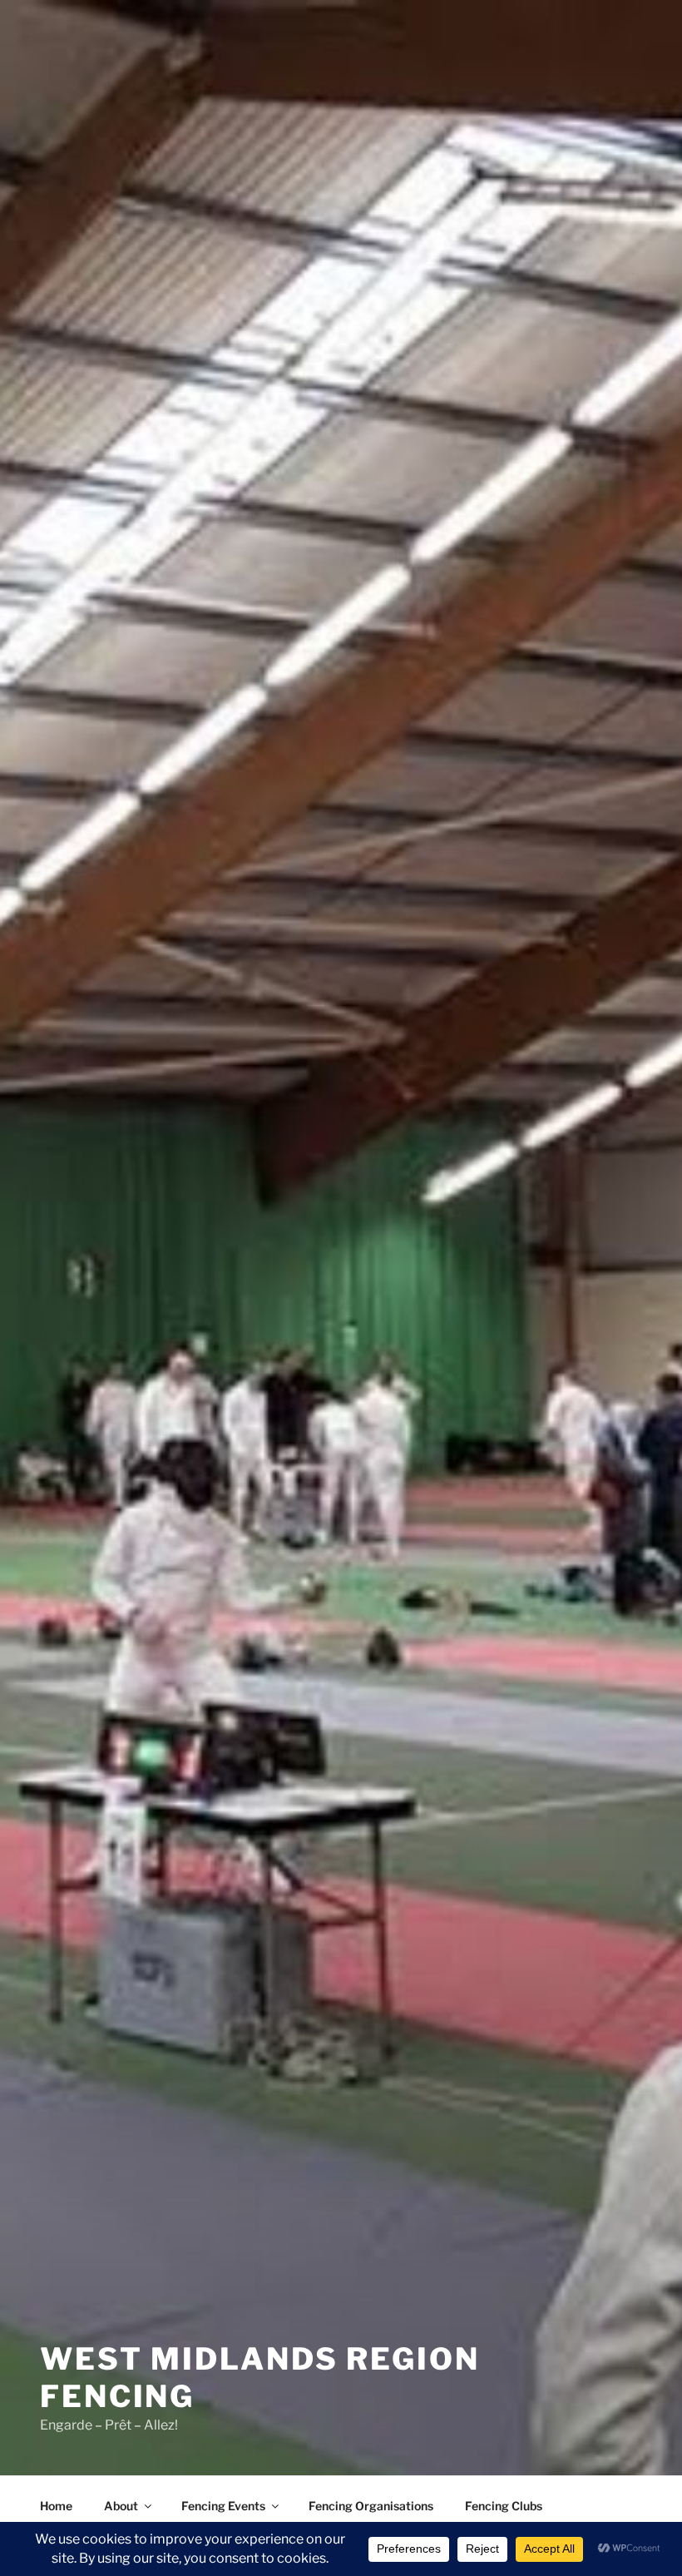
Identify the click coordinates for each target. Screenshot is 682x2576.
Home (56, 2506)
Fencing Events (223, 2506)
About (121, 2506)
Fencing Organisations (371, 2506)
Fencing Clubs (504, 2506)
